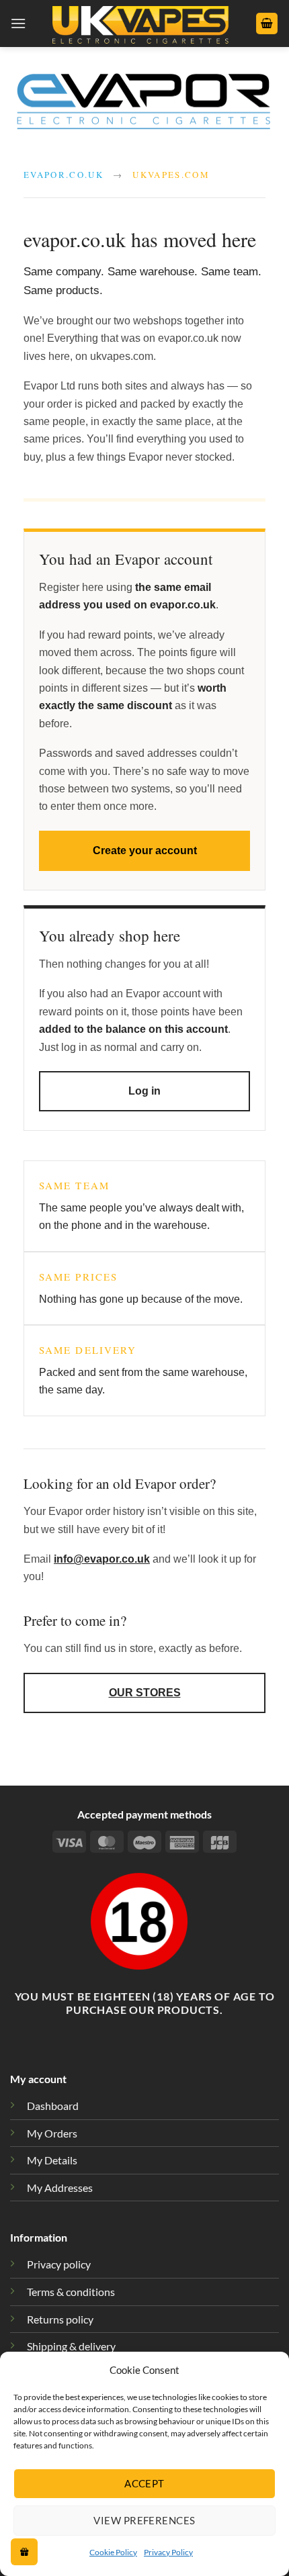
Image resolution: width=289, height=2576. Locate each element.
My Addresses (60, 2188)
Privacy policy (59, 2264)
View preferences (144, 2520)
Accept (144, 2483)
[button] (18, 23)
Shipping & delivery (71, 2346)
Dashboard (53, 2106)
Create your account (145, 850)
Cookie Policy (113, 2552)
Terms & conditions (71, 2292)
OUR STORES (145, 1693)
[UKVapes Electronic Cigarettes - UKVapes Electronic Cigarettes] (141, 24)
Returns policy (60, 2319)
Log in (144, 1091)
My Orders (52, 2133)
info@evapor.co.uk (102, 1559)
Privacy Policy (168, 2552)
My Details (52, 2160)
